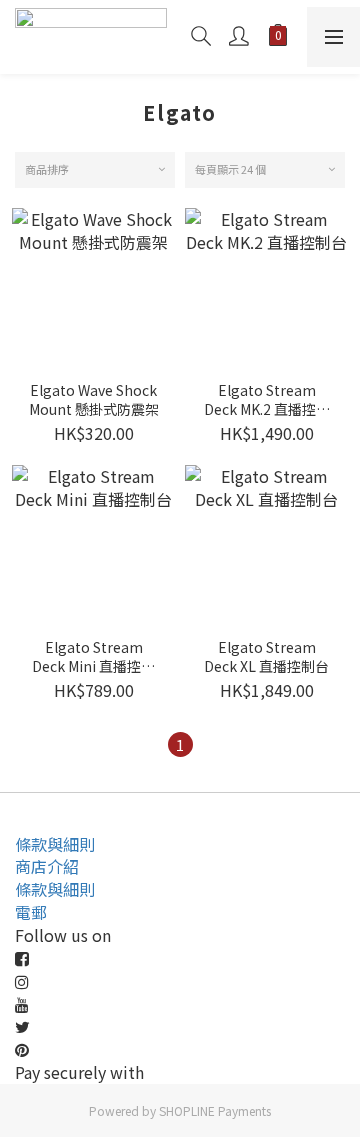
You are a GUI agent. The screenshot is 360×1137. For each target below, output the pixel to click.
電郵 (31, 912)
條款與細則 (55, 844)
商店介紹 (47, 866)
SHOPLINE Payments (215, 1110)
